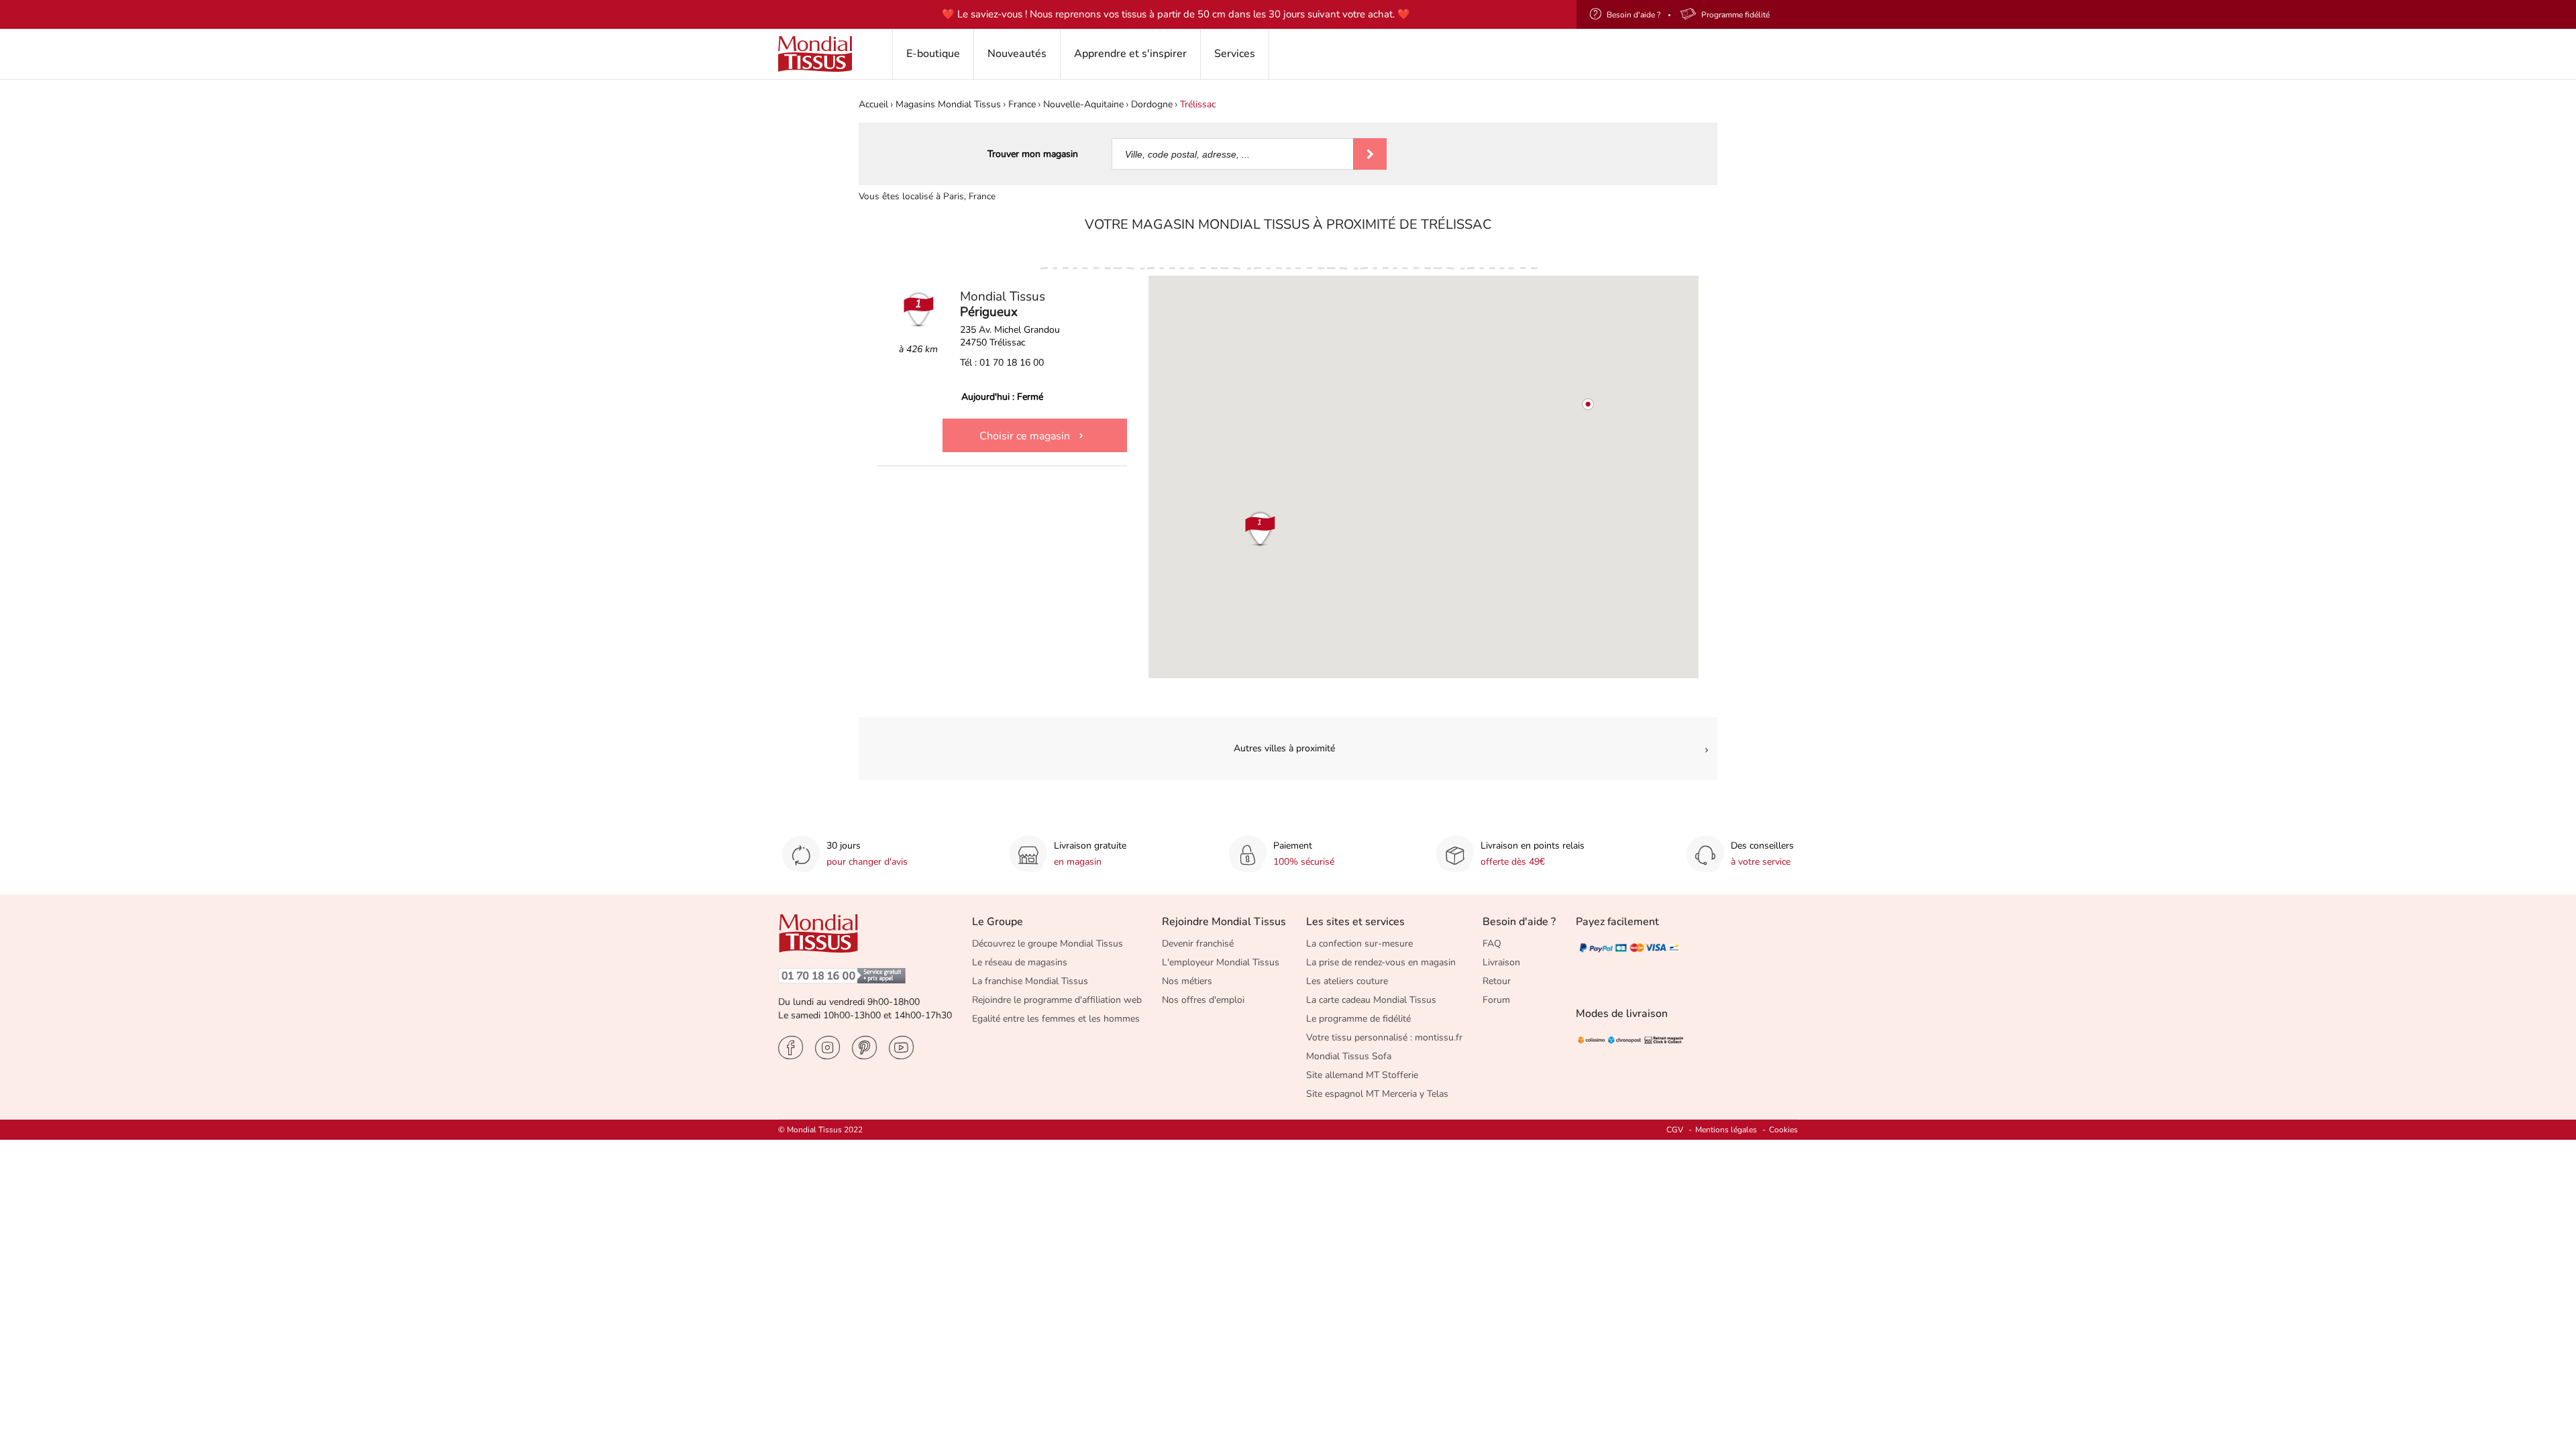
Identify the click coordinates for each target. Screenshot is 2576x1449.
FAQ (1492, 944)
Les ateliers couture (1347, 981)
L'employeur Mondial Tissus (1221, 962)
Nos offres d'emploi (1203, 1000)
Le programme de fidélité (1358, 1019)
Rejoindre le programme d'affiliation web (1057, 1000)
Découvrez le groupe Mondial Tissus (1048, 944)
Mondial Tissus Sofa (1349, 1056)
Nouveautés (1017, 54)
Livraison (1501, 962)
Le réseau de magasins (1020, 962)
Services (1235, 54)
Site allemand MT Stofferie (1362, 1075)
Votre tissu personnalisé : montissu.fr (1384, 1037)
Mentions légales (1726, 1130)
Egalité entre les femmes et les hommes (1056, 1019)
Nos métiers (1187, 981)
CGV (1675, 1130)
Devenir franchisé (1198, 944)
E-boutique (933, 54)
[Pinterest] (864, 1048)
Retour (1497, 981)
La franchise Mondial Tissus (1030, 981)
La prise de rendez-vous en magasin (1381, 962)
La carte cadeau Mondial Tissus (1371, 1000)
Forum (1496, 1000)
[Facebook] (791, 1048)
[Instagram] (827, 1048)
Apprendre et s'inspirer (1130, 54)
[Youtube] (901, 1048)
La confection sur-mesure (1359, 944)
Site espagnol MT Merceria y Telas (1377, 1094)
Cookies (1783, 1130)
